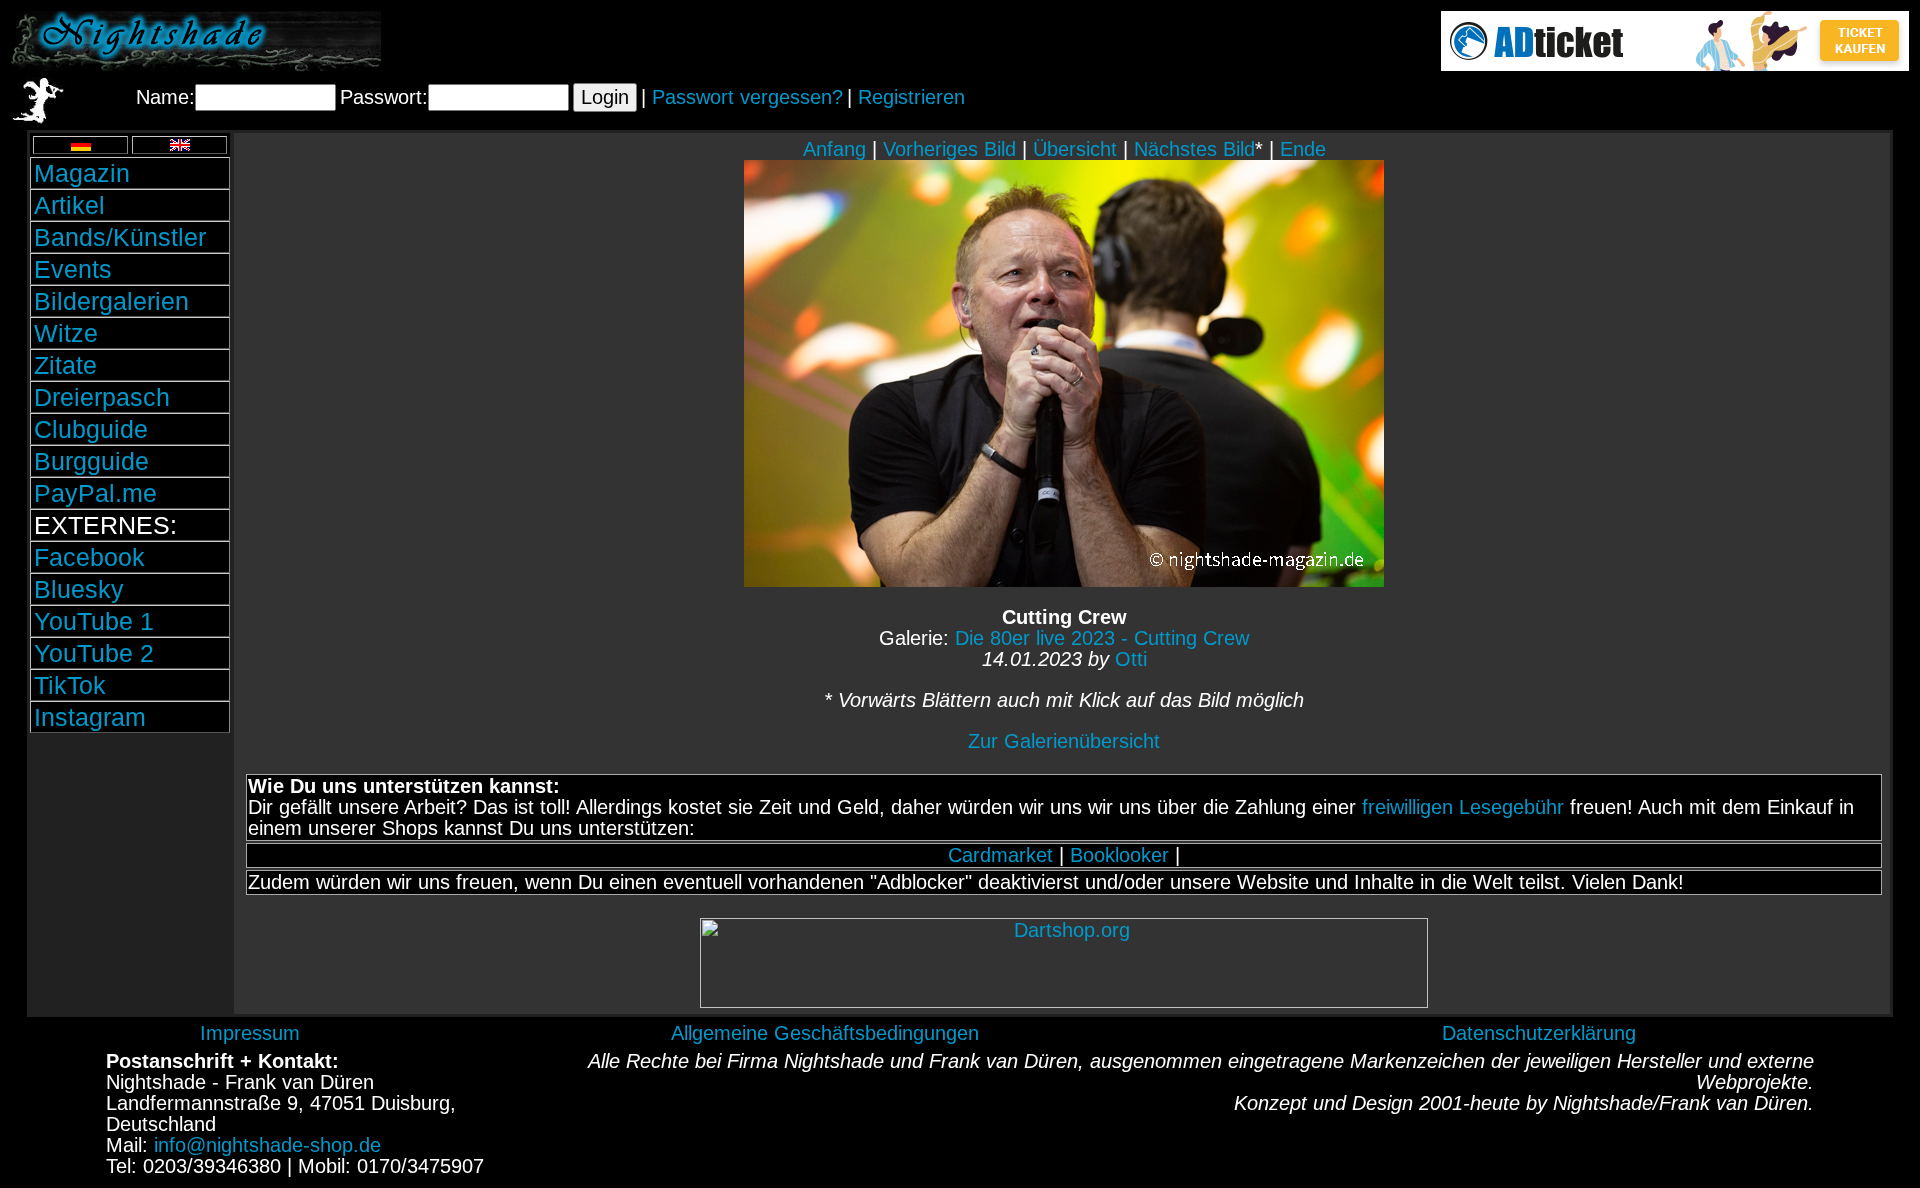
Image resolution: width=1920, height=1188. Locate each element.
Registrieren (911, 97)
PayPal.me (95, 493)
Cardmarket (1000, 855)
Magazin (82, 173)
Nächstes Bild (1194, 149)
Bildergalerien (111, 301)
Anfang (834, 149)
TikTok (70, 685)
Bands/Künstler (120, 237)
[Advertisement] (130, 873)
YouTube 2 (94, 653)
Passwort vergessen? (747, 97)
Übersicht (1075, 149)
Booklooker (1119, 855)
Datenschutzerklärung (1539, 1033)
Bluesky (79, 589)
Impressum (250, 1033)
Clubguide (91, 429)
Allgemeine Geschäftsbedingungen (825, 1033)
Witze (66, 333)
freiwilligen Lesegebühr (1463, 807)
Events (73, 269)
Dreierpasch (102, 397)
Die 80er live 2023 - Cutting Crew (1102, 638)
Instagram (90, 717)
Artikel (69, 205)
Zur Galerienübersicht (1064, 741)
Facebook (89, 557)
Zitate (65, 365)
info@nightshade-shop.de (267, 1145)
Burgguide (91, 461)
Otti (1131, 659)
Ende (1303, 149)
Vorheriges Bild (949, 149)
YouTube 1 (94, 621)
